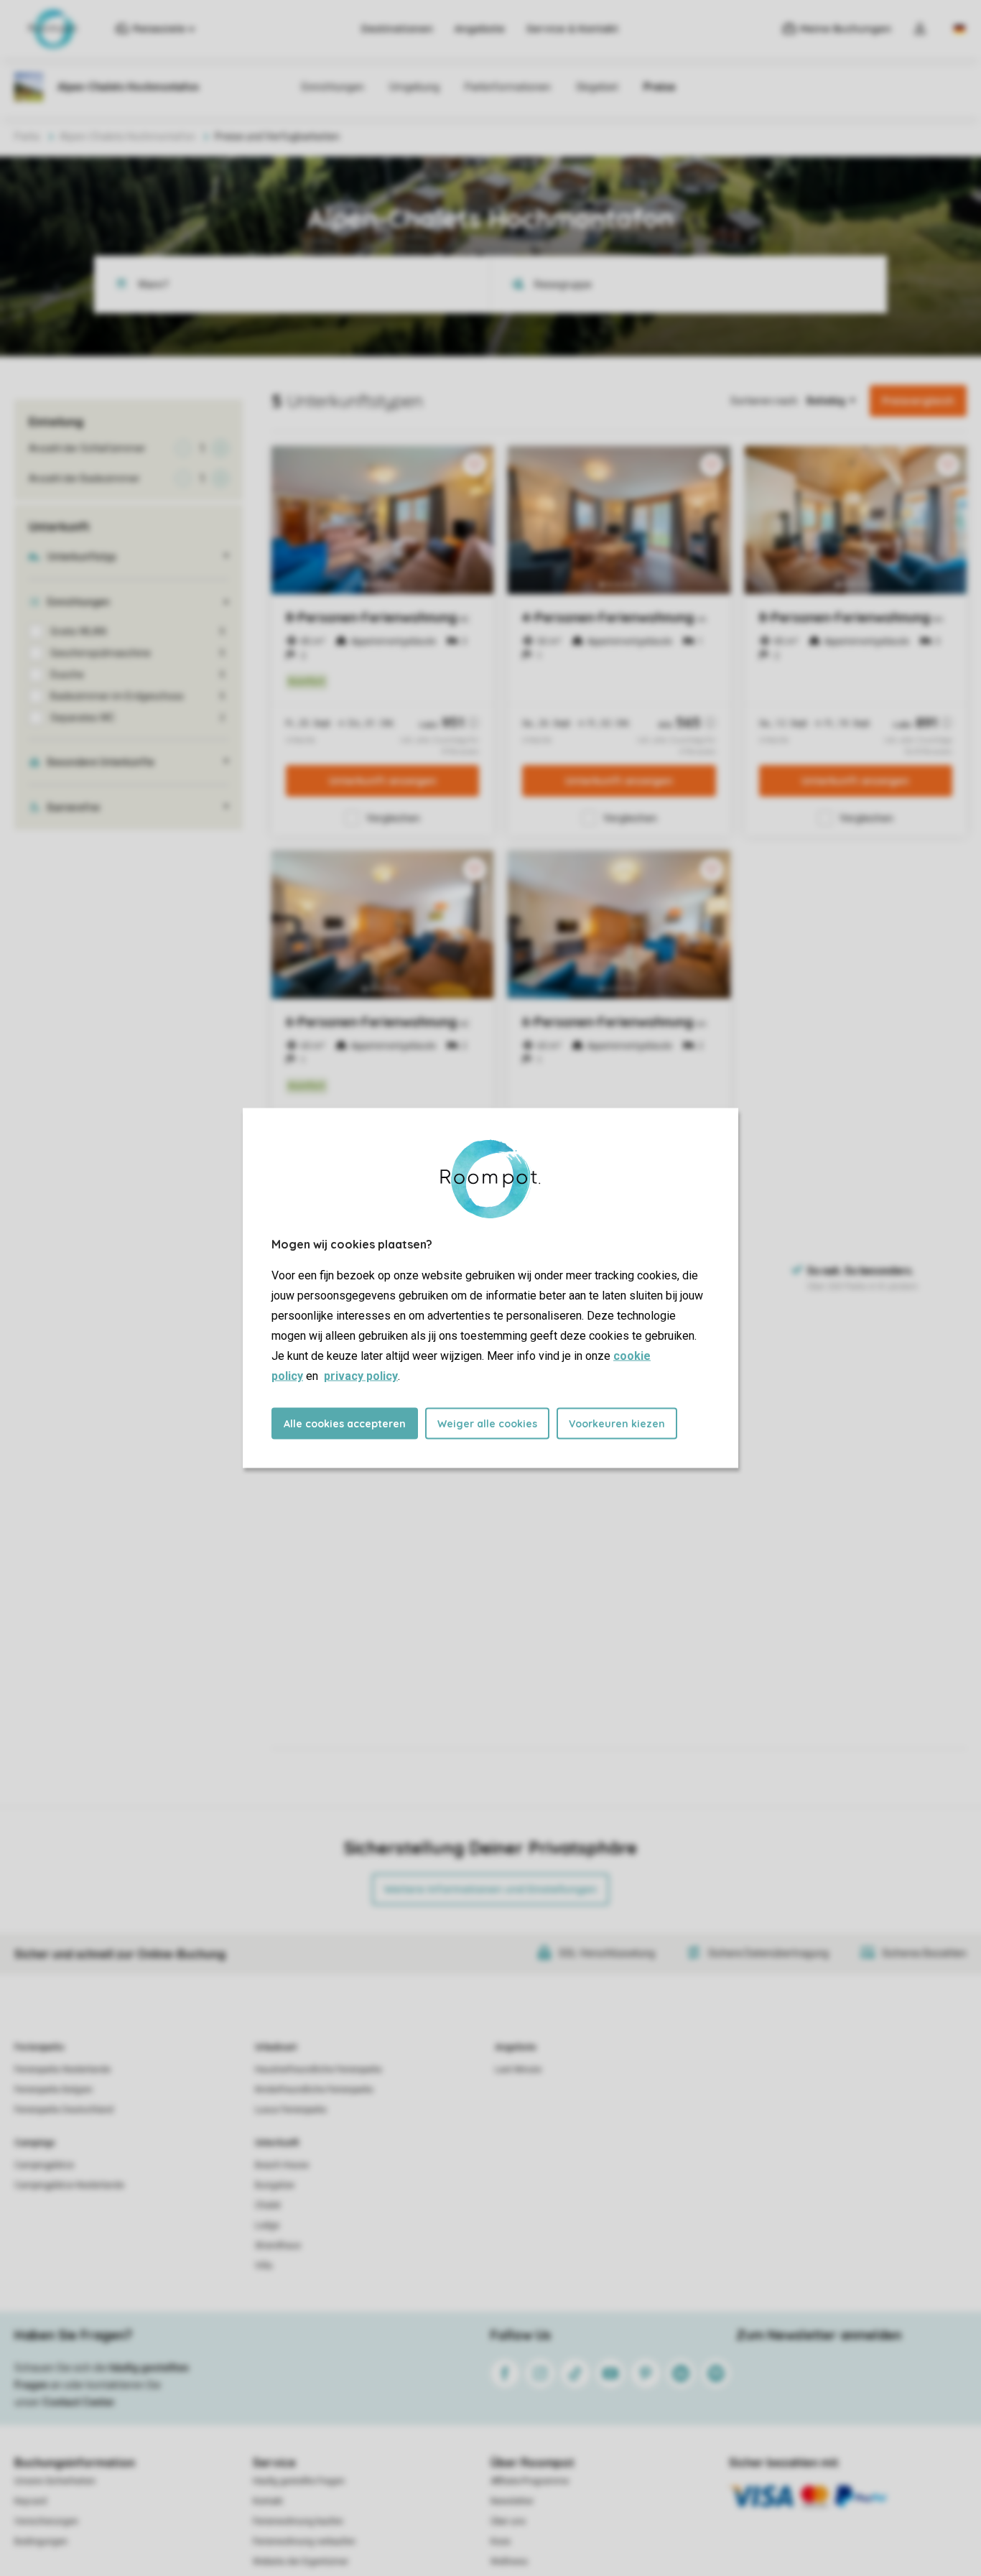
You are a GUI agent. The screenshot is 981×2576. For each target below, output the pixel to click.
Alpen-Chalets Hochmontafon (127, 136)
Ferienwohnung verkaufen (304, 2542)
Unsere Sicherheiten (55, 2481)
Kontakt (268, 2501)
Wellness (509, 2562)
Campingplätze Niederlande (69, 2185)
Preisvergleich (918, 401)
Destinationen (397, 29)
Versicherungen (46, 2521)
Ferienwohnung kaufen (298, 2521)
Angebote (480, 29)
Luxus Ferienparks (291, 2110)
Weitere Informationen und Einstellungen (490, 1889)
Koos (501, 2542)
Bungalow (275, 2185)
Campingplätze (44, 2165)
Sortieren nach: (765, 401)
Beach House (282, 2165)
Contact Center (79, 2402)
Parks (27, 136)
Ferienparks (39, 2047)
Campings (35, 2143)
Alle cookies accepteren (345, 1424)
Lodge (267, 2225)
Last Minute (518, 2070)
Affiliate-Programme (530, 2481)
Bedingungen (41, 2542)
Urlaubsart (276, 2047)
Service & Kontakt (572, 29)
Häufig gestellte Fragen (299, 2481)
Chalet (268, 2205)
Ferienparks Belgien (54, 2090)
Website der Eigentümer (301, 2562)
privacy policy (361, 1376)
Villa (264, 2266)
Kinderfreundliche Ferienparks (314, 2090)
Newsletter (512, 2501)
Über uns (508, 2521)
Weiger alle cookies (487, 1424)
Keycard (31, 2501)
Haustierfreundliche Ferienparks (319, 2070)
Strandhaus (278, 2246)
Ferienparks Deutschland (64, 2110)
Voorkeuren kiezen (617, 1424)
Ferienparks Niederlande (62, 2070)
